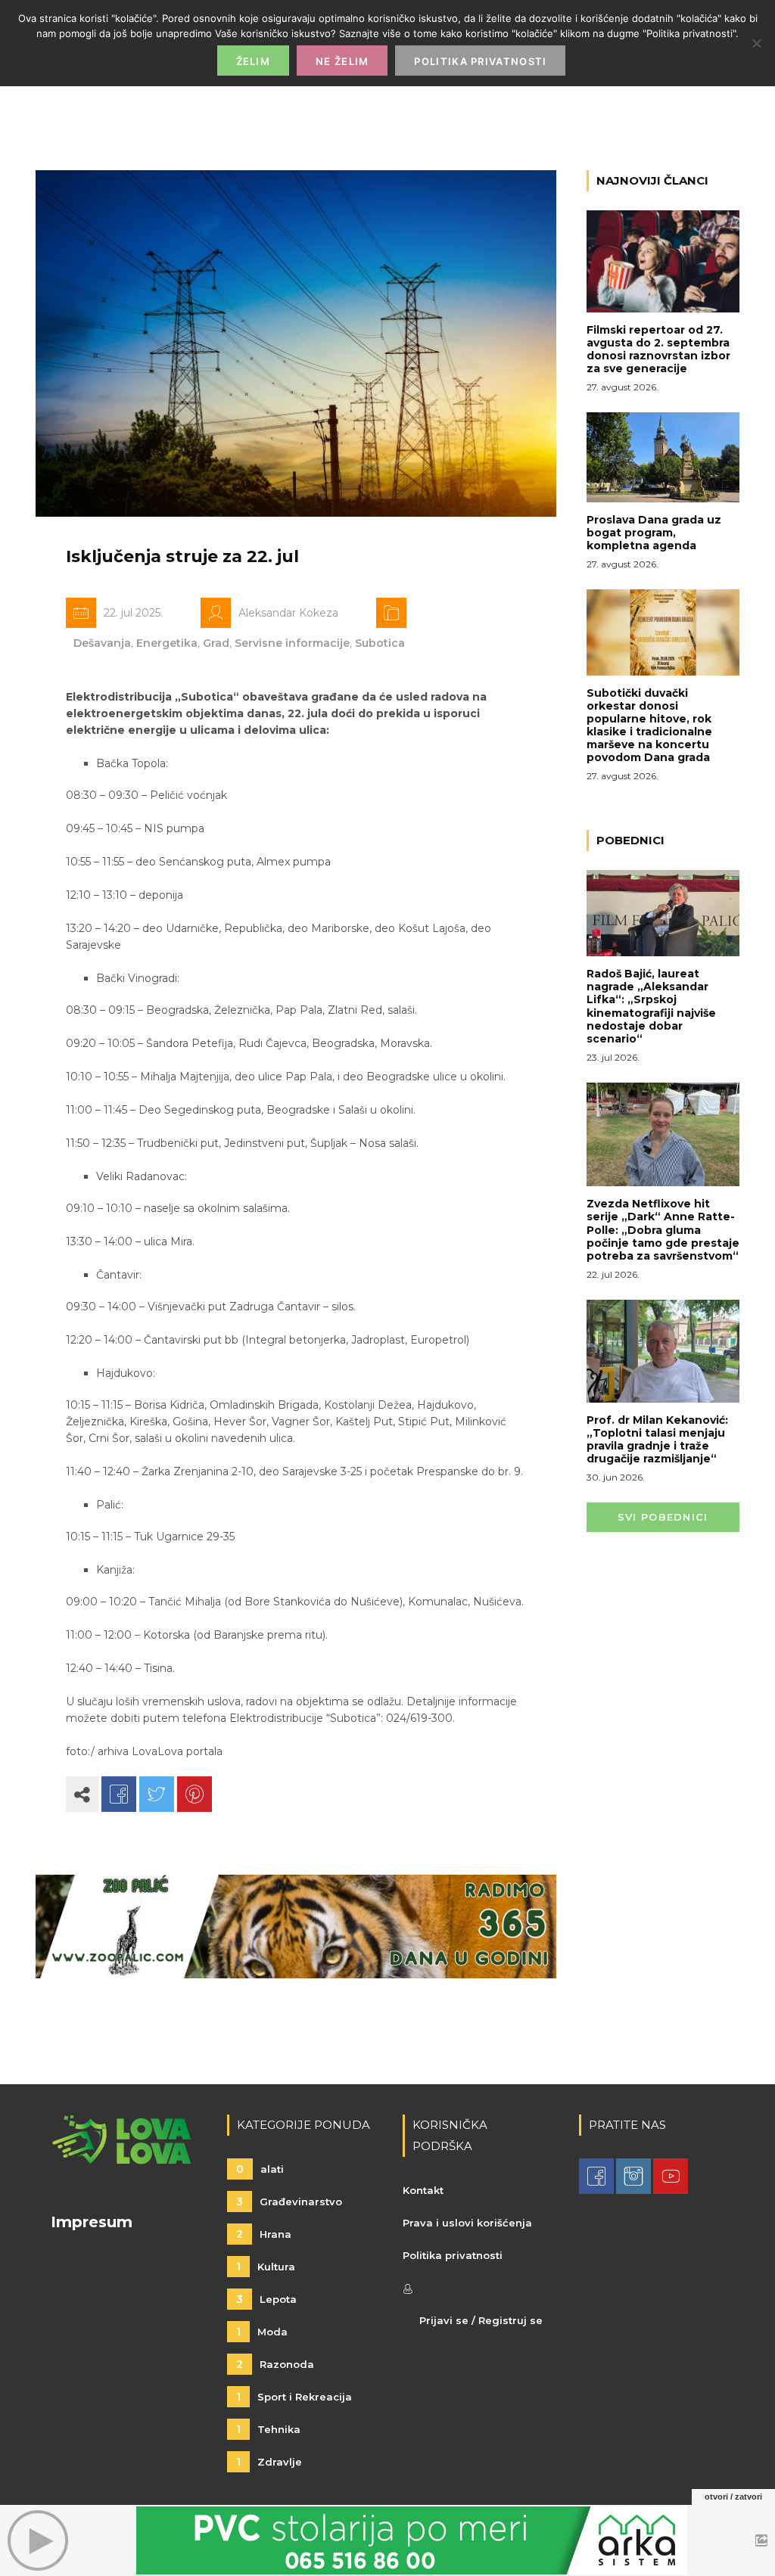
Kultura (266, 2267)
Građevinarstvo (289, 2202)
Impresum (92, 2222)
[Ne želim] (756, 43)
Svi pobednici (663, 1517)
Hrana (264, 2234)
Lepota (266, 2299)
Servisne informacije (292, 643)
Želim (254, 61)
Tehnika (268, 2429)
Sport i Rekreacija (294, 2397)
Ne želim (342, 61)
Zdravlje (269, 2462)
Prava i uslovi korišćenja (467, 2223)
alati (260, 2169)
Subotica (380, 643)
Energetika (167, 643)
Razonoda (275, 2364)
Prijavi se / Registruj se (481, 2320)
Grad (216, 643)
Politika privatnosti (453, 2255)
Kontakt (423, 2190)
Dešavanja (102, 643)
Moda (262, 2332)
